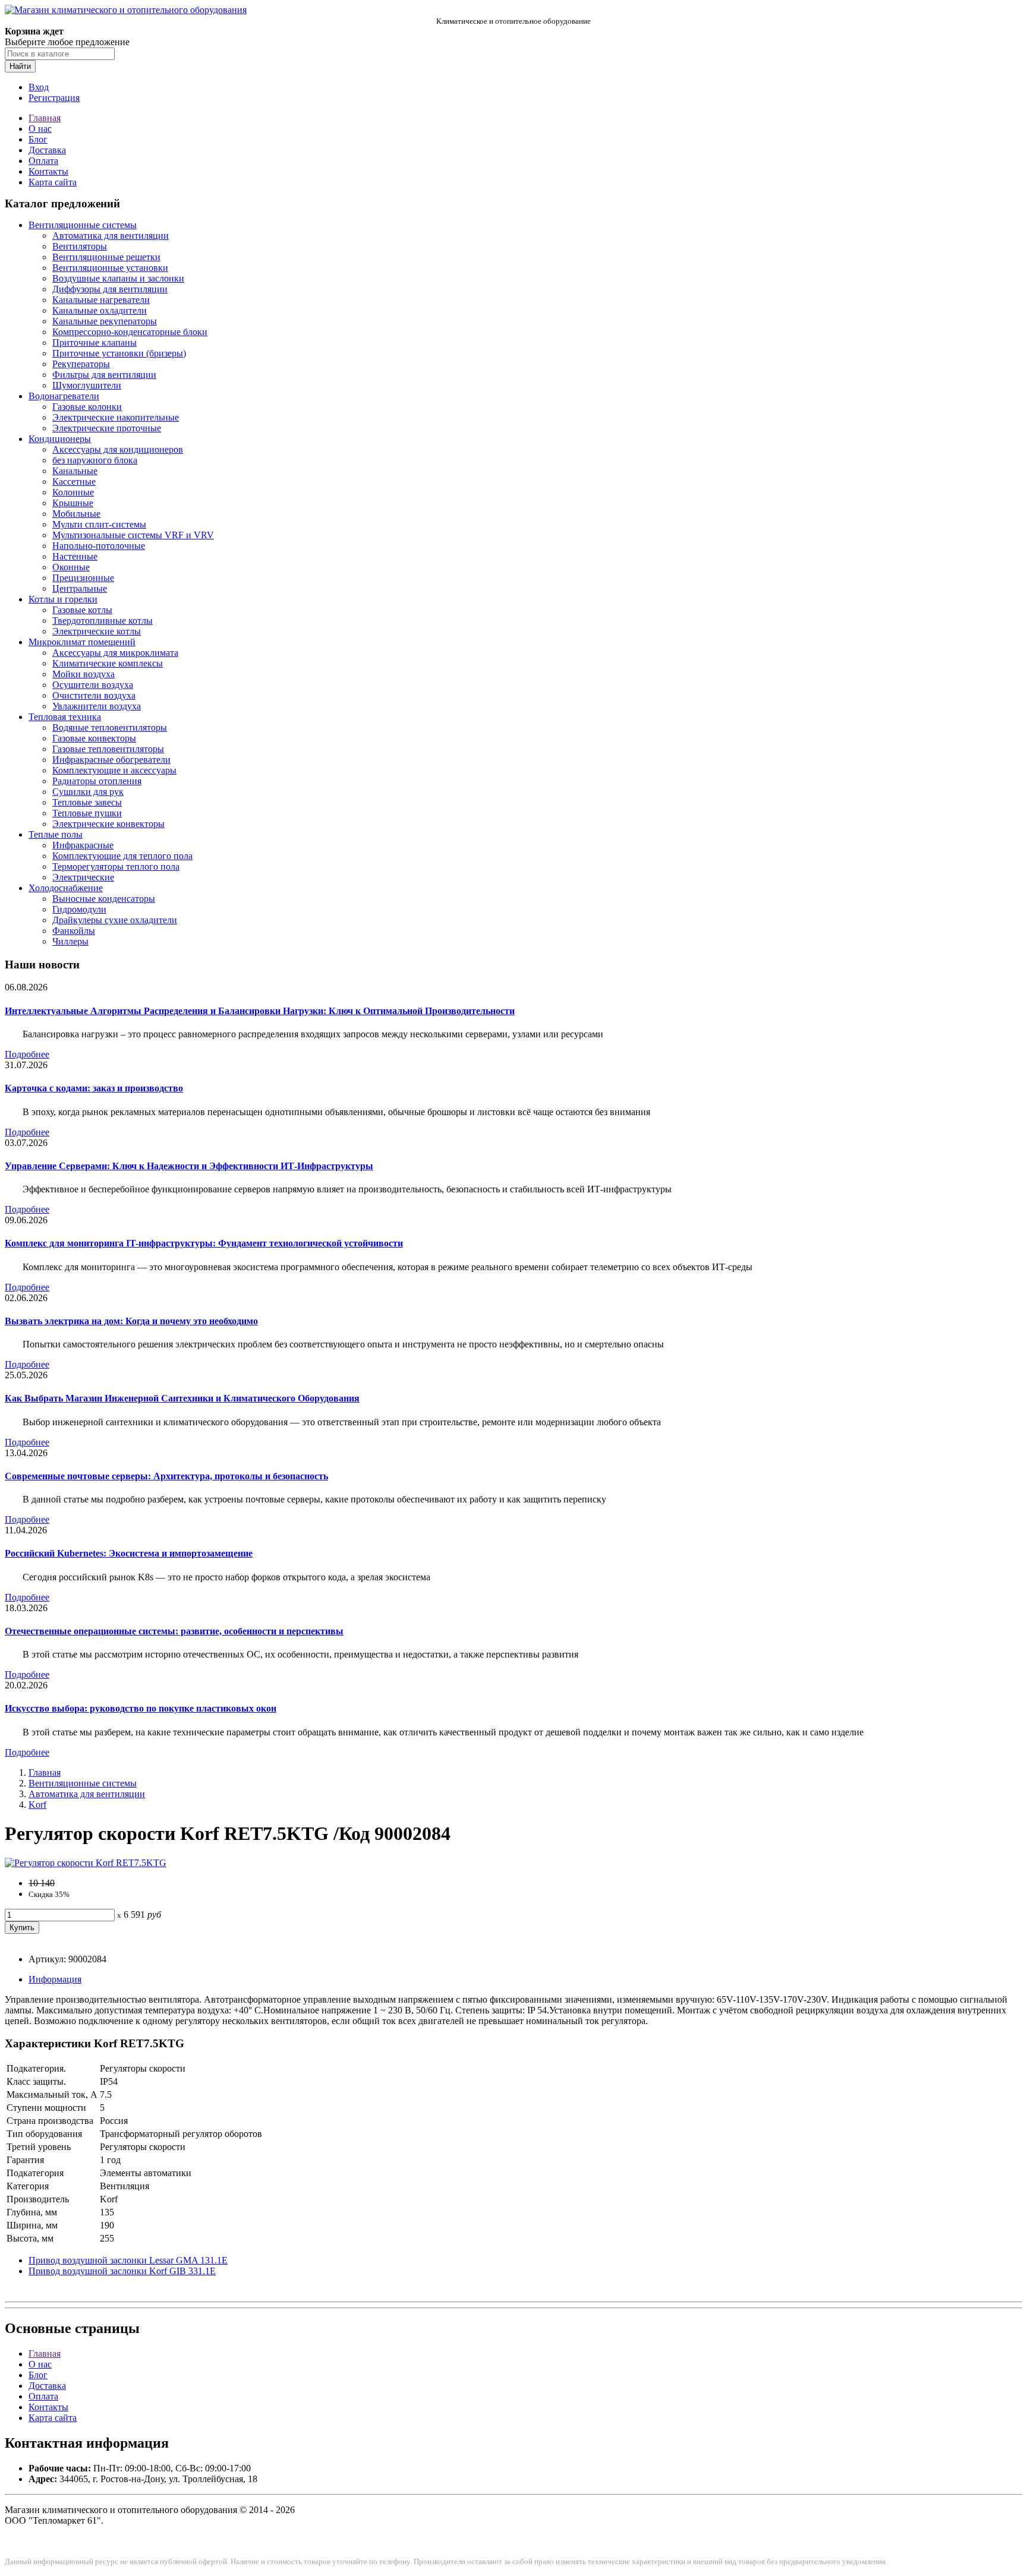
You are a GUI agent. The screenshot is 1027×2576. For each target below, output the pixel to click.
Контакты (48, 171)
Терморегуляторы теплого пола (116, 866)
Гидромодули (79, 909)
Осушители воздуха (93, 685)
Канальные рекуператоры (105, 321)
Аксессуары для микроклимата (115, 653)
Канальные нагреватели (101, 300)
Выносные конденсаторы (104, 899)
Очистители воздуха (94, 695)
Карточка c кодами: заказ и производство (94, 1088)
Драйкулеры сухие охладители (115, 920)
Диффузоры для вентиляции (110, 289)
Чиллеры (70, 941)
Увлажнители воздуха (97, 706)
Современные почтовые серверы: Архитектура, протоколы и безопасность (166, 1476)
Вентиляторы (80, 246)
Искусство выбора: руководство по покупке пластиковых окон (141, 1708)
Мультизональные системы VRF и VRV (133, 535)
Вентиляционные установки (110, 268)
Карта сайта (53, 182)
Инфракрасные (83, 845)
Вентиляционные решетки (106, 257)
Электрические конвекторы (108, 824)
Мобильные (76, 514)
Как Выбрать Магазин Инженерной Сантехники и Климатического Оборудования (182, 1398)
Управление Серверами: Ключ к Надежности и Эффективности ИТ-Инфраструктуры (189, 1166)
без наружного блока (95, 460)
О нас (40, 129)
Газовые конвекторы (94, 738)
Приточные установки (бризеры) (119, 353)
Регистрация (54, 98)
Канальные (75, 471)
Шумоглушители (87, 385)
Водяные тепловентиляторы (110, 727)
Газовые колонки (87, 407)
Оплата (43, 161)
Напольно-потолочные (99, 546)
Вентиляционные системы (83, 225)
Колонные (73, 492)
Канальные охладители (100, 310)
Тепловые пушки (87, 813)
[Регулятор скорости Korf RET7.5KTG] (86, 1863)
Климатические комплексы (108, 663)
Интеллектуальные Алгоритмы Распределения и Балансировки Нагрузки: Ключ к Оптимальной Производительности (260, 1011)
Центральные (80, 588)
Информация (55, 1979)
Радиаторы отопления (97, 781)
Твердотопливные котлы (103, 621)
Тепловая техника (65, 717)
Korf (37, 1805)
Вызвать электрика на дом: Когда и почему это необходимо (131, 1321)
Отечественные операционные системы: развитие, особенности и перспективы (174, 1631)
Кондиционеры (60, 439)
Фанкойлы (74, 931)
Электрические (83, 877)
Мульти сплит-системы (99, 524)
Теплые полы (56, 834)
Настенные (75, 556)
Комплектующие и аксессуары (114, 770)
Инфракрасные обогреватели (111, 760)
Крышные (73, 503)
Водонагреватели (64, 396)
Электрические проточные (107, 428)
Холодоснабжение (66, 888)
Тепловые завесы (87, 802)
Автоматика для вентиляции (111, 236)
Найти (20, 66)
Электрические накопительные (116, 417)
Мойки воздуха (84, 674)
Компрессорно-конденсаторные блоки (130, 332)
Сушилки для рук (88, 792)
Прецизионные (83, 578)
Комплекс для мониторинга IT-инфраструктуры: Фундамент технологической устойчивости (204, 1243)
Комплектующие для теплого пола (122, 856)
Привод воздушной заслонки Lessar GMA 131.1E (128, 2260)
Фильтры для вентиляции (104, 375)
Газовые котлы (82, 610)
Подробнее (27, 1054)
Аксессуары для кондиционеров (118, 449)
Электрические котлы (97, 631)
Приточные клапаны (94, 342)
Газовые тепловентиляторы (108, 749)
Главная (45, 118)
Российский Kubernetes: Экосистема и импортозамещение (129, 1553)
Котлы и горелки (63, 599)
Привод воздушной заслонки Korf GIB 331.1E (122, 2271)
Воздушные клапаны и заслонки (118, 278)
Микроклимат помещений (82, 642)
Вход (39, 87)
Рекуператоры (81, 364)
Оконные (71, 567)
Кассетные (74, 482)
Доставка (47, 150)
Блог (38, 139)
